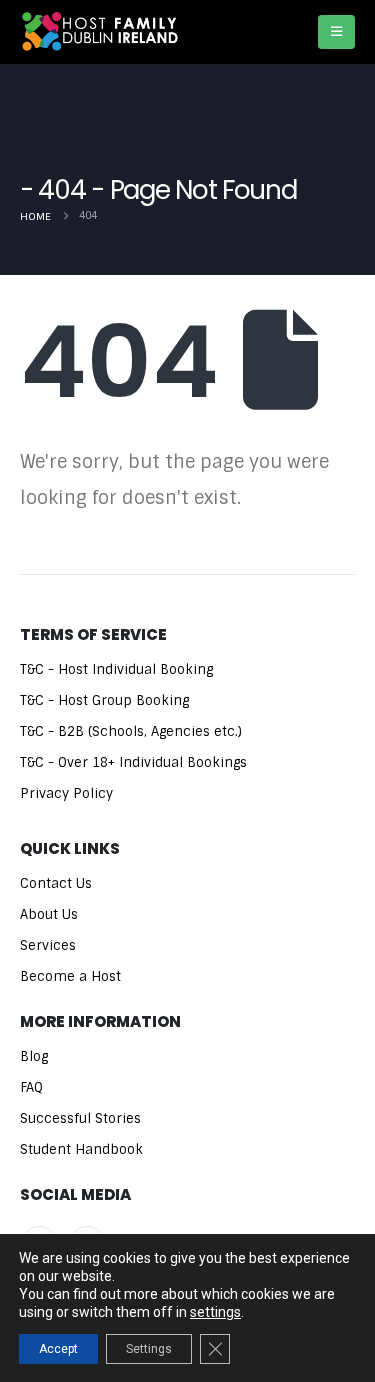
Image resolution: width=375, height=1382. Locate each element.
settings (215, 1312)
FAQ (31, 1087)
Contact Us (56, 883)
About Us (49, 914)
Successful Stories (80, 1118)
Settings (149, 1349)
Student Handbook (81, 1149)
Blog (34, 1056)
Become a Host (70, 976)
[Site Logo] (100, 31)
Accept (58, 1349)
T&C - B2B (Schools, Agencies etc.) (131, 731)
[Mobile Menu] (336, 32)
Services (48, 945)
